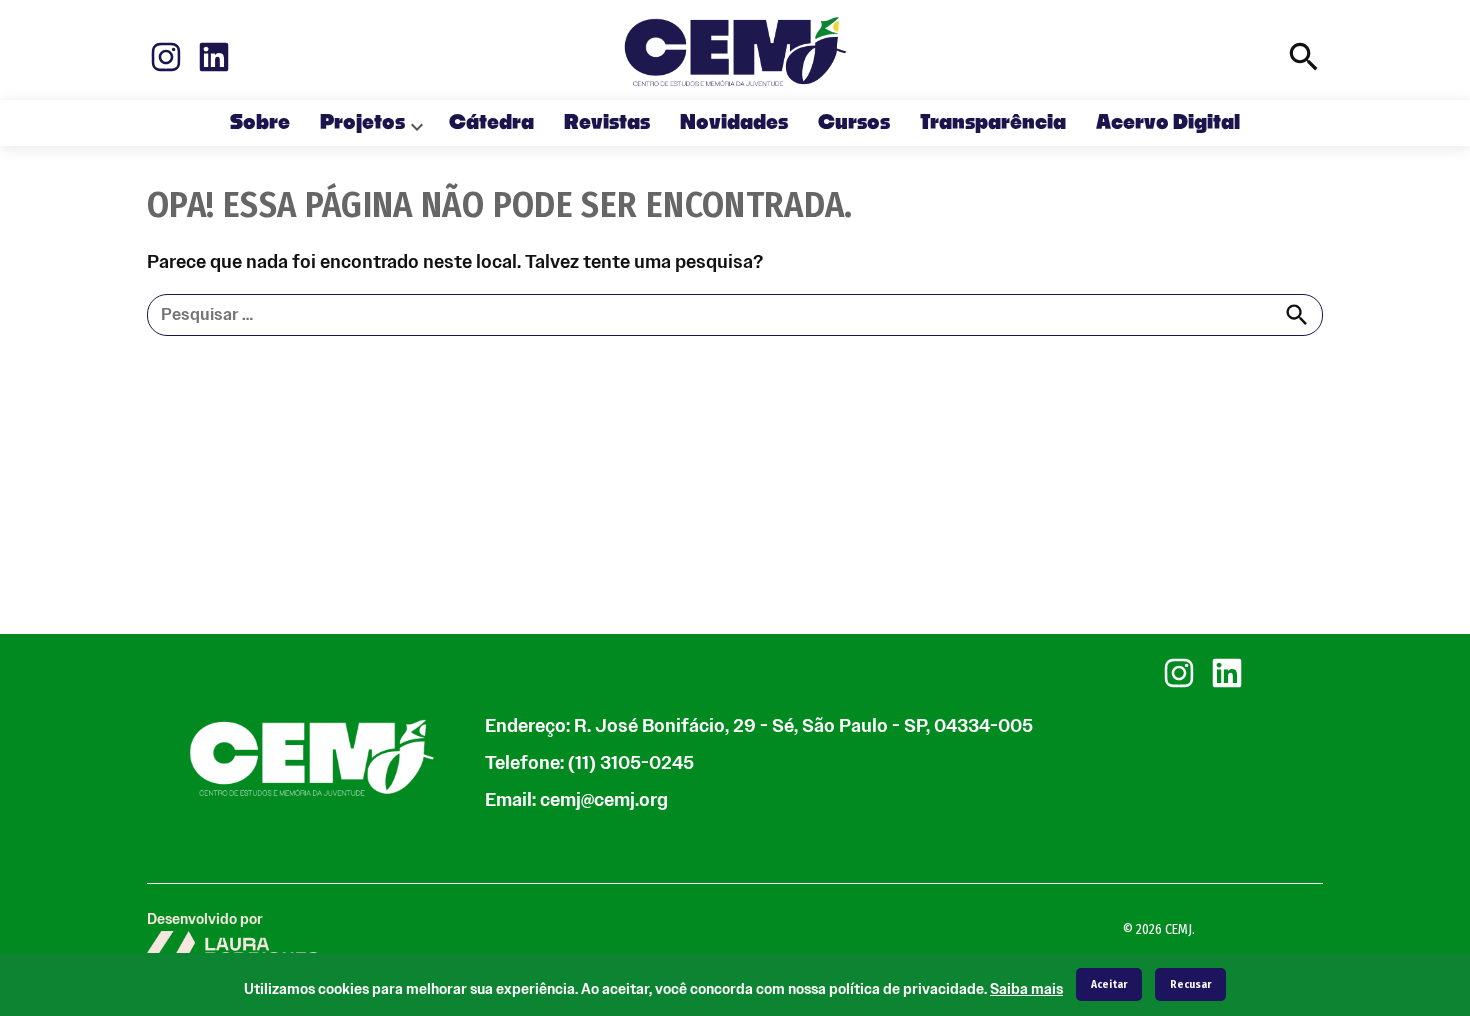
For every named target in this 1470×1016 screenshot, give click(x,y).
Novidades (734, 123)
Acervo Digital (1168, 123)
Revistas (607, 123)
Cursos (854, 123)
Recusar (1190, 984)
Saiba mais (1026, 989)
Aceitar (1109, 984)
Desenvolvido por (205, 919)
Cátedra (491, 123)
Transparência (993, 123)
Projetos (362, 123)
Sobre (260, 123)
